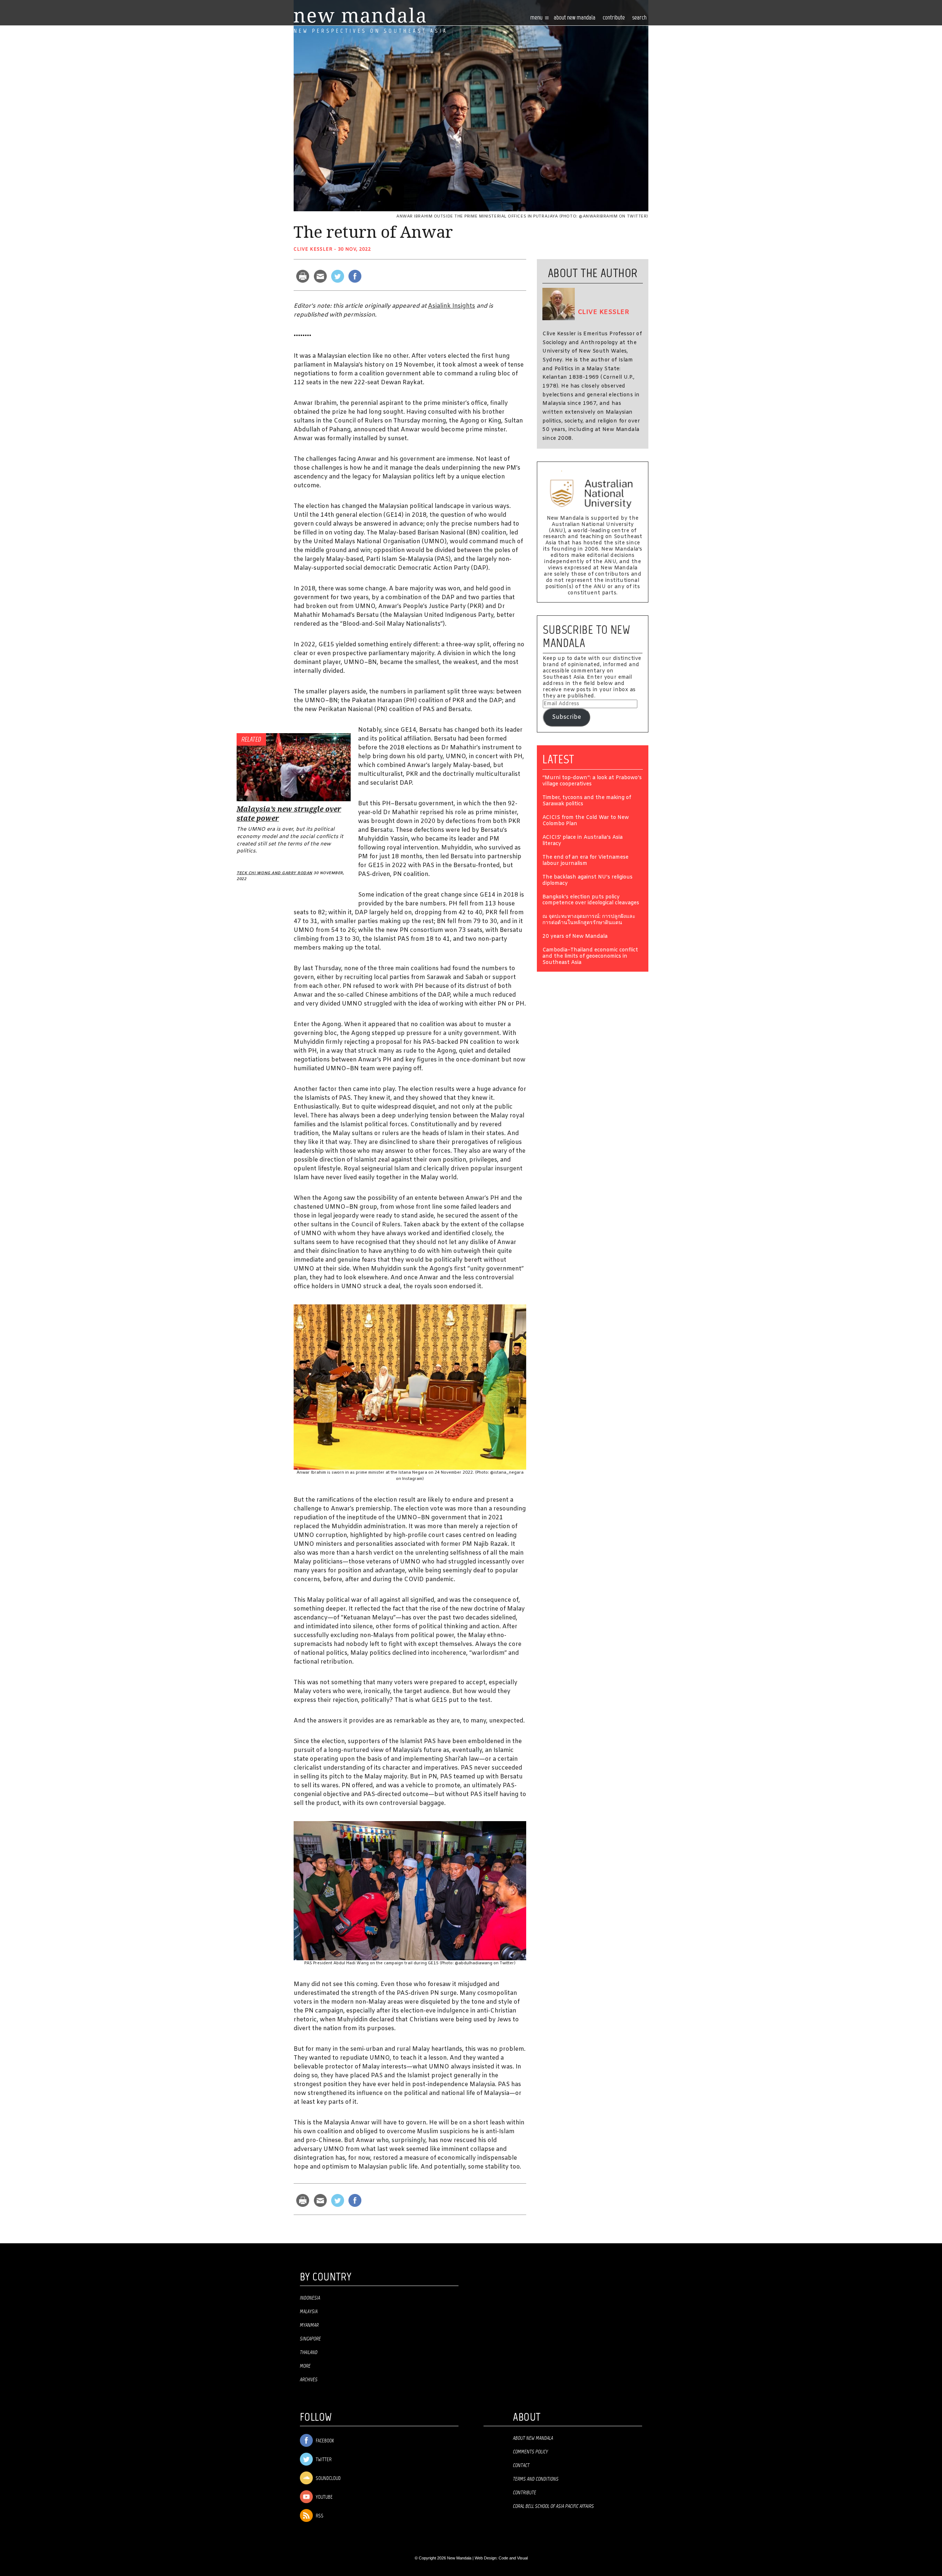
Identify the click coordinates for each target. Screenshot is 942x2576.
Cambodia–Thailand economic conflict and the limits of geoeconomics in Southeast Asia (590, 957)
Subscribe (566, 717)
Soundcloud (328, 2479)
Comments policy (530, 2452)
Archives (309, 2380)
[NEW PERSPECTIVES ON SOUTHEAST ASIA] (360, 15)
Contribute (525, 2493)
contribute (614, 18)
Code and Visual (513, 2558)
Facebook (324, 2441)
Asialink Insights (451, 306)
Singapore (310, 2339)
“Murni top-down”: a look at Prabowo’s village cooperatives (592, 781)
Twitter (323, 2460)
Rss (319, 2516)
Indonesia (310, 2298)
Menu (537, 18)
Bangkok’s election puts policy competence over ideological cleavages (591, 901)
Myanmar (309, 2325)
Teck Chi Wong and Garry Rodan (275, 873)
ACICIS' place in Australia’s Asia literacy (582, 841)
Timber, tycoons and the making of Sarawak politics (587, 801)
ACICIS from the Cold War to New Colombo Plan (586, 821)
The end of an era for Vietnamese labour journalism (585, 861)
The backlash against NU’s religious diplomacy (587, 881)
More (305, 2366)
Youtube (324, 2497)
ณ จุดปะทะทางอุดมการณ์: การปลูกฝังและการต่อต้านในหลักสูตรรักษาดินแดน (589, 920)
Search (639, 18)
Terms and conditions (536, 2479)
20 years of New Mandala (575, 937)
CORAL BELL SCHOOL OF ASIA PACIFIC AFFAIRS (553, 2506)
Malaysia (309, 2312)
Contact (521, 2466)
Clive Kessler (313, 250)
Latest (558, 759)
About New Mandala (575, 18)
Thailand (309, 2353)
